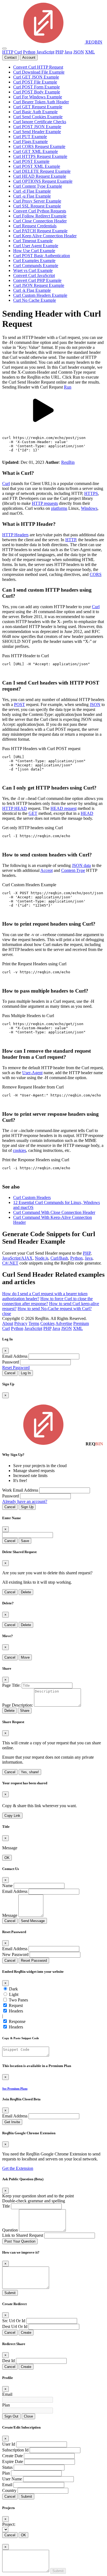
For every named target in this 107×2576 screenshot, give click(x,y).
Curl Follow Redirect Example (40, 216)
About (8, 1323)
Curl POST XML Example (37, 166)
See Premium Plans (15, 2089)
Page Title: (11, 1685)
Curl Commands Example (36, 266)
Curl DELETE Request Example (42, 171)
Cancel (10, 1373)
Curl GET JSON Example (36, 77)
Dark (13, 1989)
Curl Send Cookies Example (38, 117)
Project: (9, 2524)
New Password (15, 1954)
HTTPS (91, 493)
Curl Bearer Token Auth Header (41, 102)
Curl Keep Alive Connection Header (45, 236)
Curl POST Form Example (36, 87)
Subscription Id (15, 2450)
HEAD (87, 813)
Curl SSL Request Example (37, 206)
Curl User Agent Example (36, 246)
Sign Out (11, 2416)
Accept (47, 870)
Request (16, 2005)
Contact (11, 57)
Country (9, 2490)
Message (10, 1915)
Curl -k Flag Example (32, 290)
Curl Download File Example (39, 72)
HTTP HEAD (15, 808)
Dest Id (9, 2361)
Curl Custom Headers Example (40, 295)
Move (25, 1657)
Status (7, 2467)
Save (25, 1541)
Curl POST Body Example (37, 92)
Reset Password (16, 1368)
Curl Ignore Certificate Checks (40, 122)
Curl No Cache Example (35, 300)
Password (11, 1362)
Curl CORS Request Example (39, 146)
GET (33, 813)
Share (25, 1711)
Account (29, 57)
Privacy (21, 1323)
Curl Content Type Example (38, 186)
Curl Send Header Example (37, 132)
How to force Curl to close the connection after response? (47, 1301)
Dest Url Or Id (15, 2326)
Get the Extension (18, 2168)
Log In (26, 1373)
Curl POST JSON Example (37, 127)
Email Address (15, 1356)
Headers (16, 2011)
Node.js (42, 1258)
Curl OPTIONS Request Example (43, 181)
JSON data (81, 865)
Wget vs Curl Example (33, 270)
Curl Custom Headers (32, 1197)
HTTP (8, 52)
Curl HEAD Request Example (40, 176)
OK (7, 1858)
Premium (81, 1323)
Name (7, 1886)
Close (28, 2416)
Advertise (64, 1323)
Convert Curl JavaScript (34, 275)
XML (90, 52)
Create (26, 2333)
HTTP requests (45, 503)
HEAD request (64, 808)
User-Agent (32, 1073)
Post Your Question (20, 2241)
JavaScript (45, 52)
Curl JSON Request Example (39, 285)
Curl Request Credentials (35, 226)
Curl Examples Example (34, 261)
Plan (6, 2405)
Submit (10, 2293)
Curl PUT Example (30, 137)
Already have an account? (25, 1501)
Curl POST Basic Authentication (42, 256)
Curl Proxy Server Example (37, 201)
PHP (59, 52)
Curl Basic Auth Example (35, 112)
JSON (79, 52)
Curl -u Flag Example (32, 196)
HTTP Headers (15, 535)
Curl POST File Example (35, 82)
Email (7, 2394)
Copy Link (12, 1816)
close (7, 1313)
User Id (9, 2444)
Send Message (33, 1921)
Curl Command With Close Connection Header (54, 1212)
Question (10, 2230)
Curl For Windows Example (38, 97)
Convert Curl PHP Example (37, 280)
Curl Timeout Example (33, 241)
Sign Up (27, 1507)
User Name (12, 2479)
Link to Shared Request (23, 2235)
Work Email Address (20, 1490)
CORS (96, 574)
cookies (19, 1150)
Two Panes (18, 2000)
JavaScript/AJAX (17, 1258)
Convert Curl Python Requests (40, 211)
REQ (93, 42)
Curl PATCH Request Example (40, 231)
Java (68, 52)
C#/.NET (10, 1263)
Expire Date (13, 2462)
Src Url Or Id (14, 2321)
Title (6, 2206)
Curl (18, 52)
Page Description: (18, 1705)
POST (19, 704)
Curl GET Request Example (38, 107)
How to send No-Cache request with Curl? (55, 1309)
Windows (89, 508)
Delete (26, 1592)
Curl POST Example (31, 161)
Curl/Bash (59, 1258)
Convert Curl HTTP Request (38, 67)
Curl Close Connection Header (40, 221)
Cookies (47, 1323)
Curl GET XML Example (36, 151)
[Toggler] (4, 48)
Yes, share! (30, 1772)
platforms (59, 508)
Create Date (12, 2456)
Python (29, 52)
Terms (34, 1323)
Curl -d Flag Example (32, 191)
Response (17, 2021)
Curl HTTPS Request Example (40, 156)
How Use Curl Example (34, 251)
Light (14, 1994)
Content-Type (73, 870)
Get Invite (12, 2122)
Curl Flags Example (30, 142)
